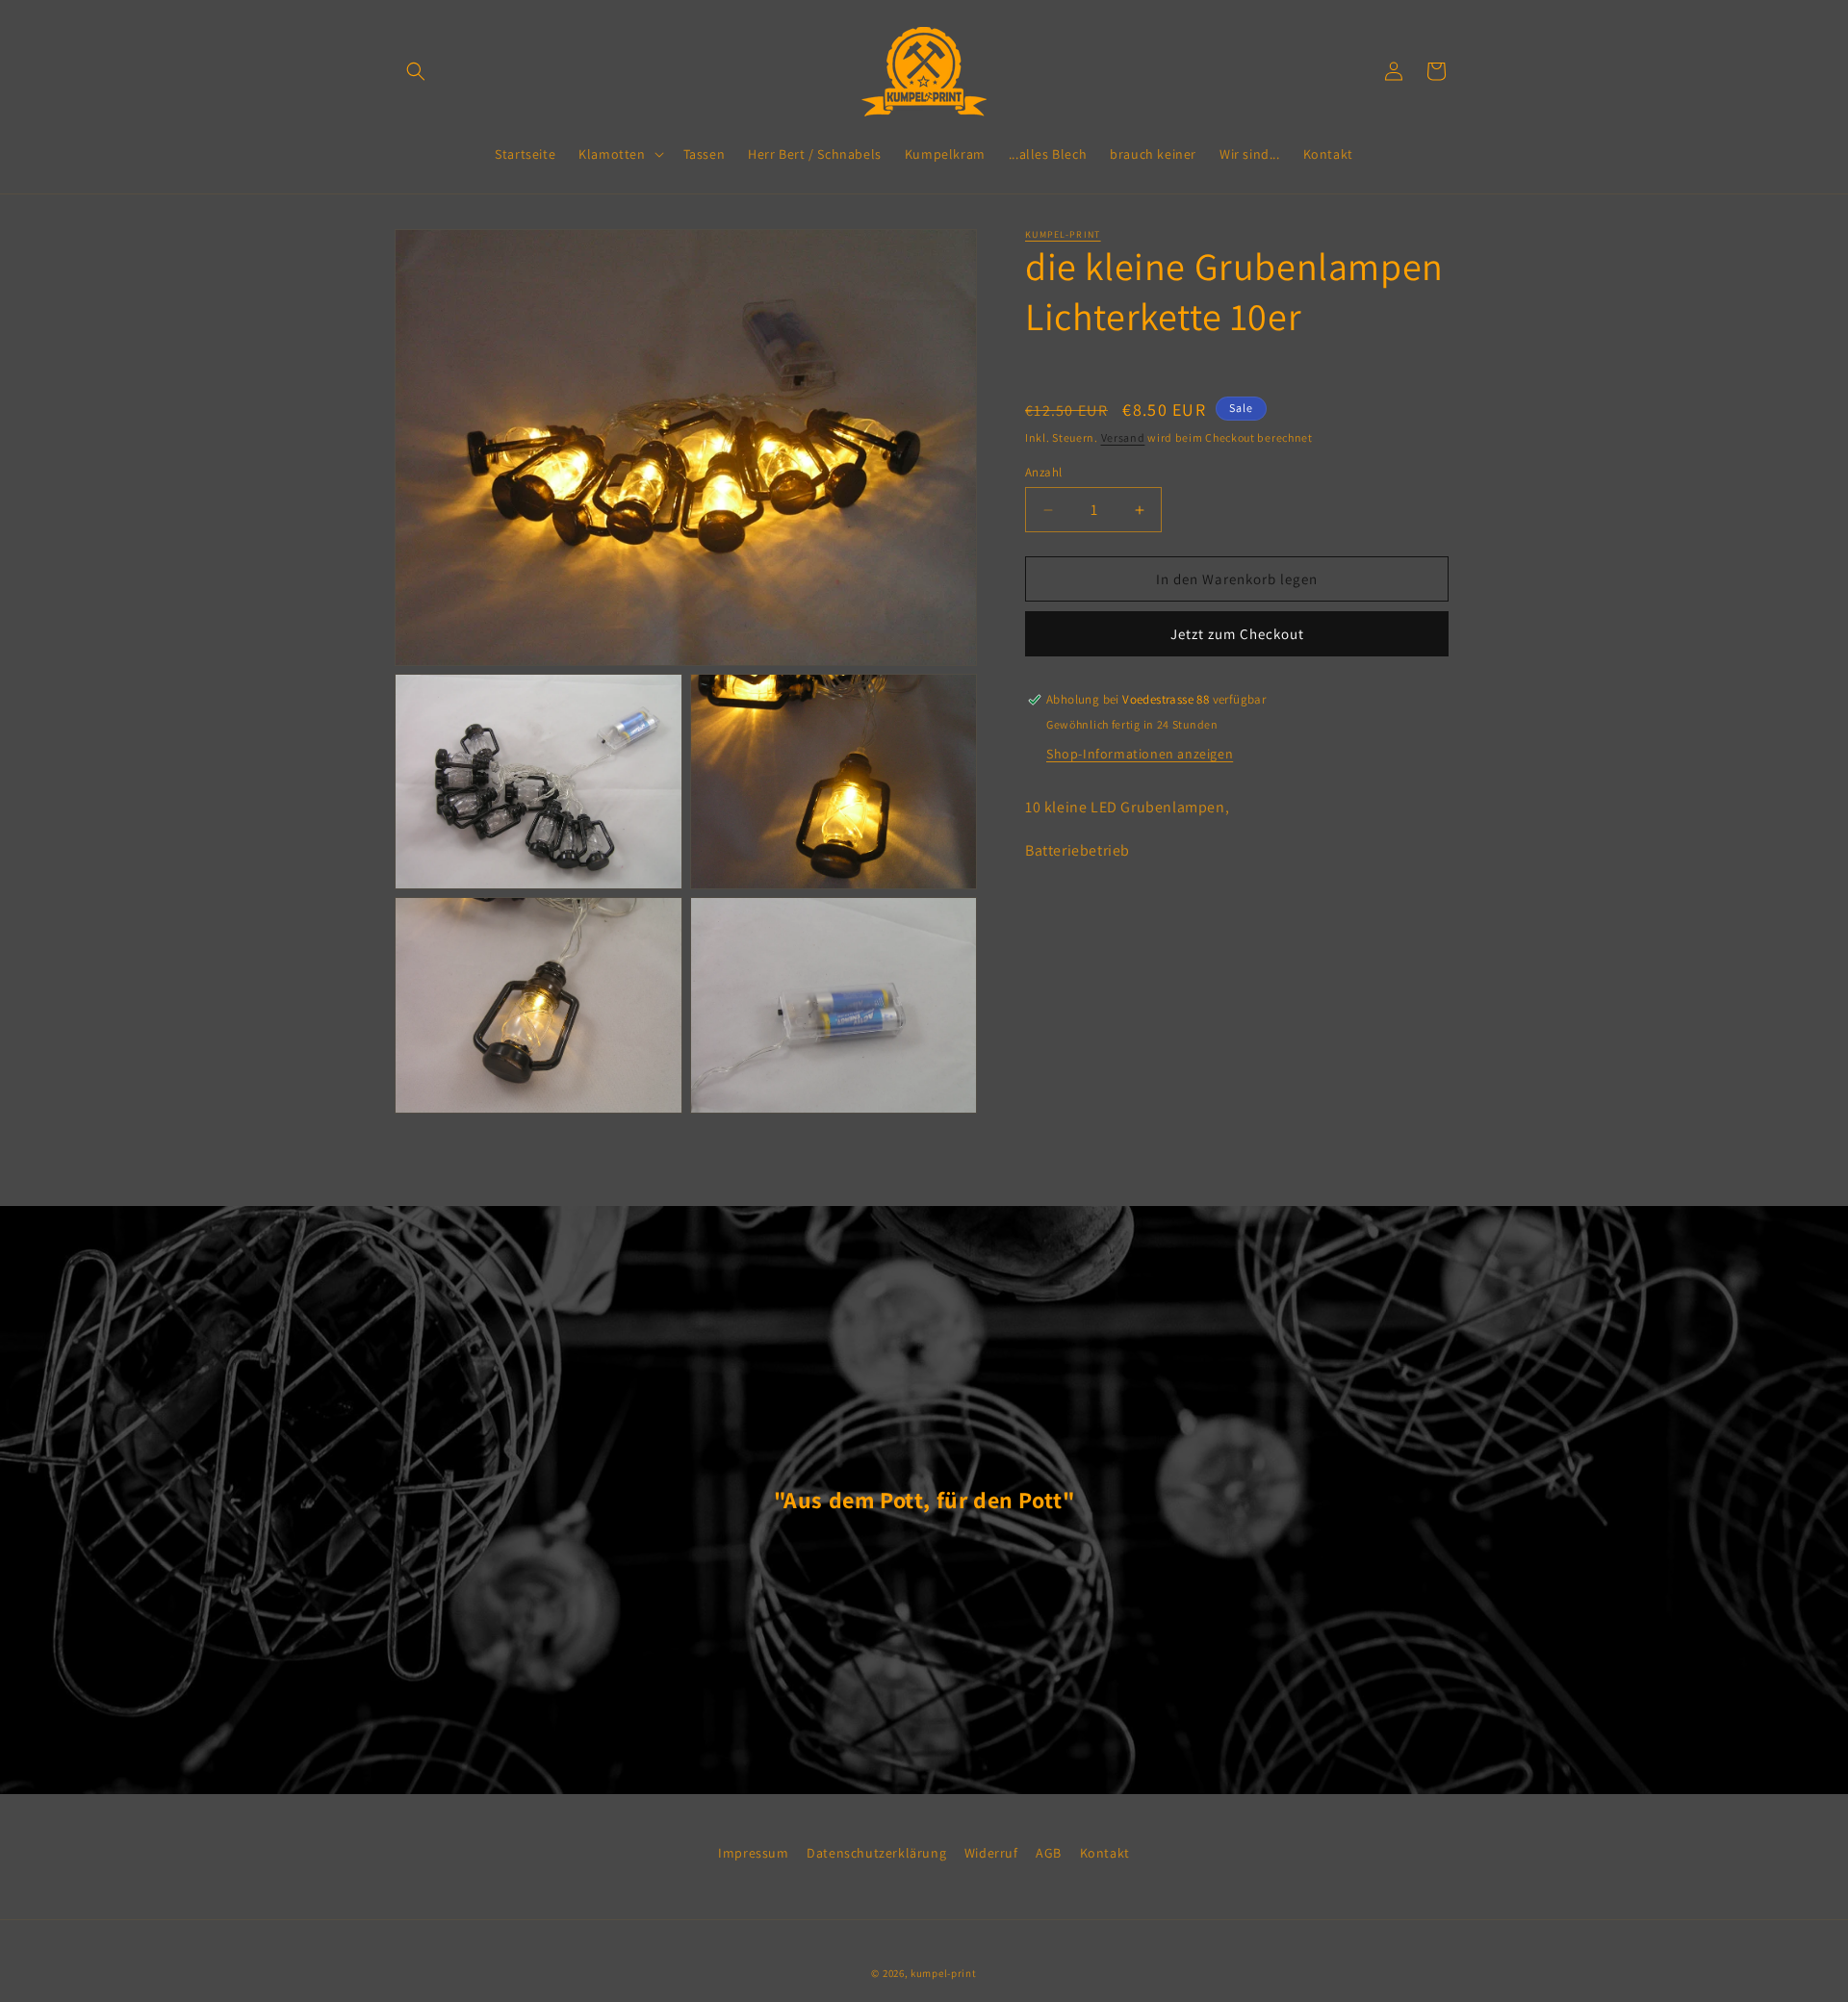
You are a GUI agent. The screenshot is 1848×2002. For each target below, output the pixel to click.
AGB (1049, 1853)
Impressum (753, 1853)
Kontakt (1105, 1853)
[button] (416, 71)
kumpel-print (1063, 234)
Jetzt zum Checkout (1237, 634)
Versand (1123, 437)
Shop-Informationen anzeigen (1140, 754)
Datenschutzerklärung (876, 1853)
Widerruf (991, 1853)
